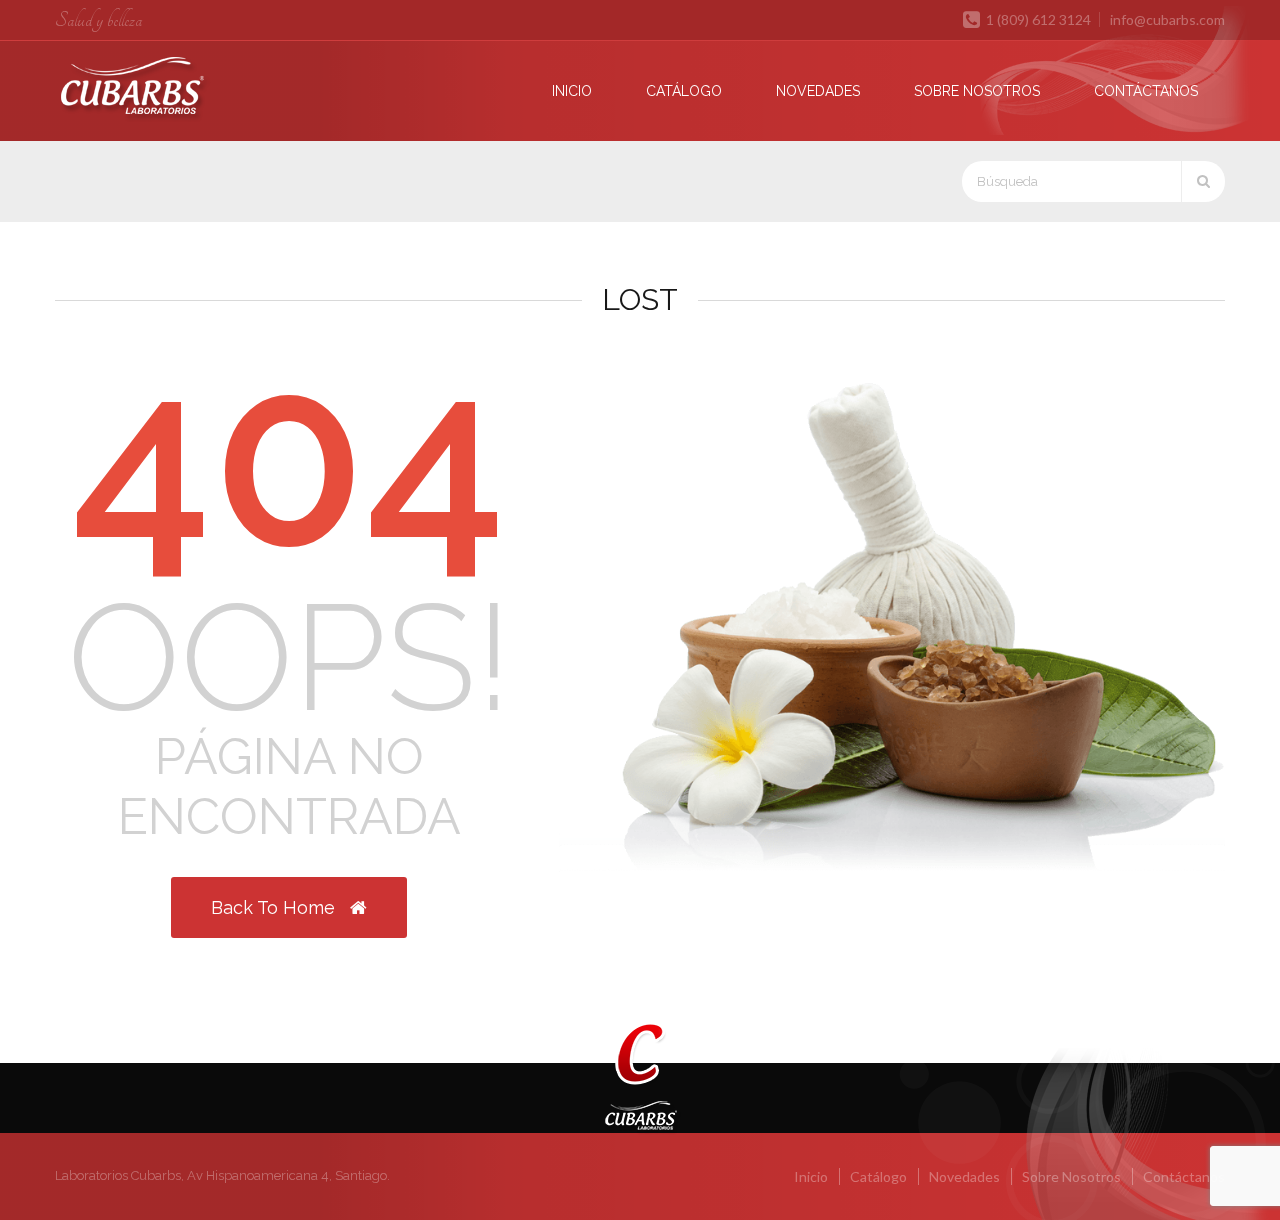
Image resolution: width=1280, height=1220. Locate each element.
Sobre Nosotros (977, 91)
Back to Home (275, 907)
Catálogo (684, 91)
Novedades (818, 91)
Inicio (572, 91)
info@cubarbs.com (1167, 19)
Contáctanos (1146, 91)
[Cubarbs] (172, 89)
